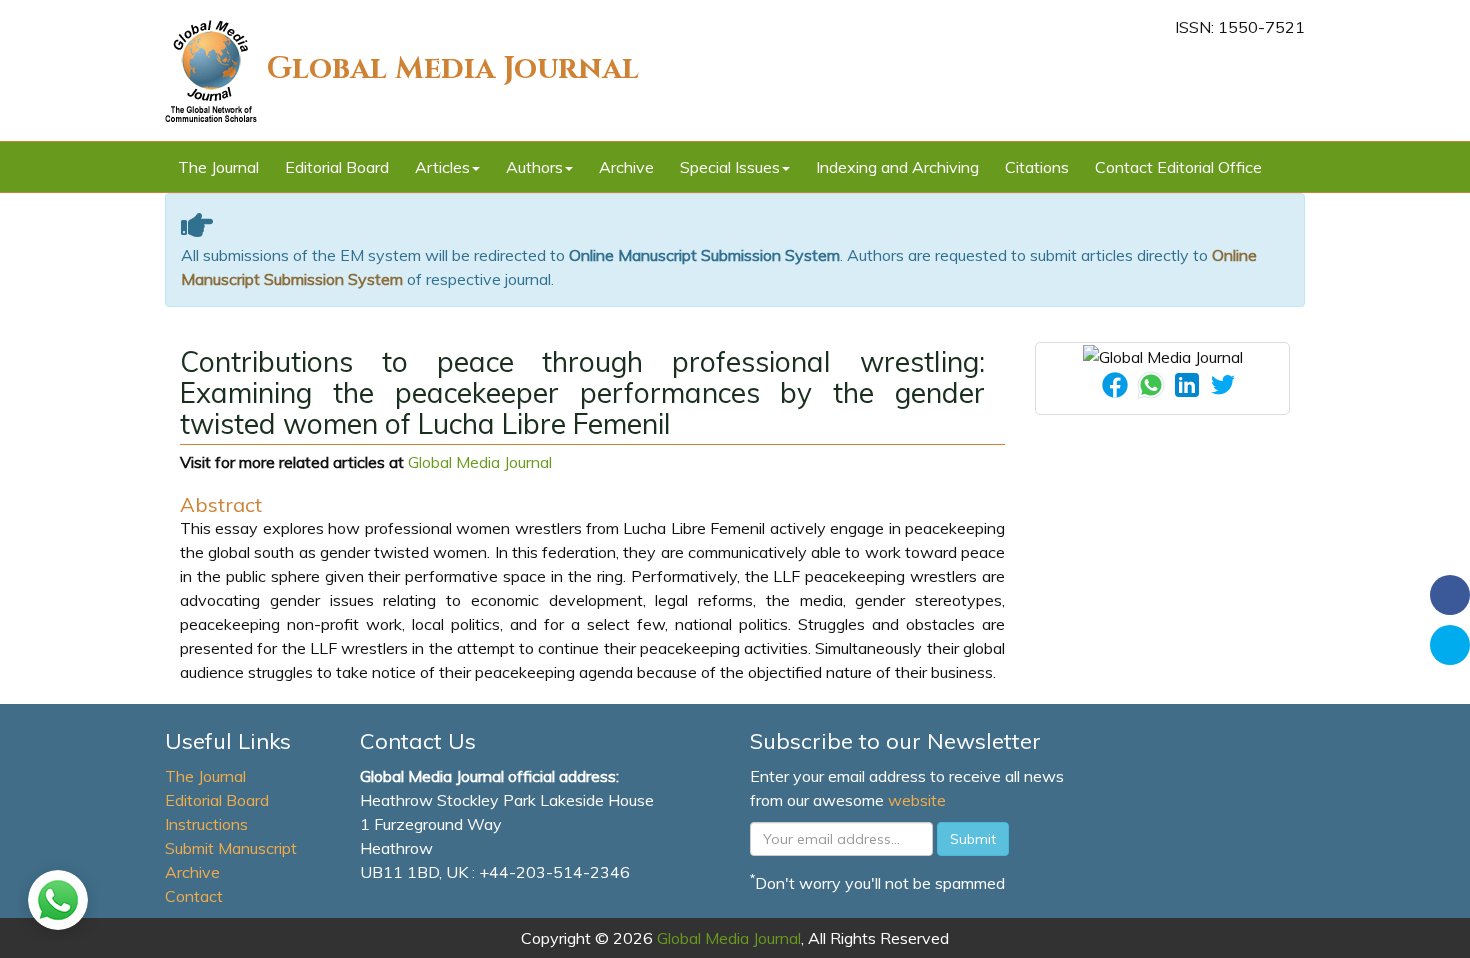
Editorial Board (337, 167)
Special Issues (730, 167)
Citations (1037, 167)
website (917, 800)
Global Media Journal (453, 69)
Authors (534, 167)
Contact (194, 896)
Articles (442, 167)
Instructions (206, 824)
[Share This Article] (1115, 383)
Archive (626, 167)
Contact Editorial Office (1178, 167)
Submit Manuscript (231, 848)
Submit (973, 839)
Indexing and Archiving (897, 167)
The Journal (218, 167)
